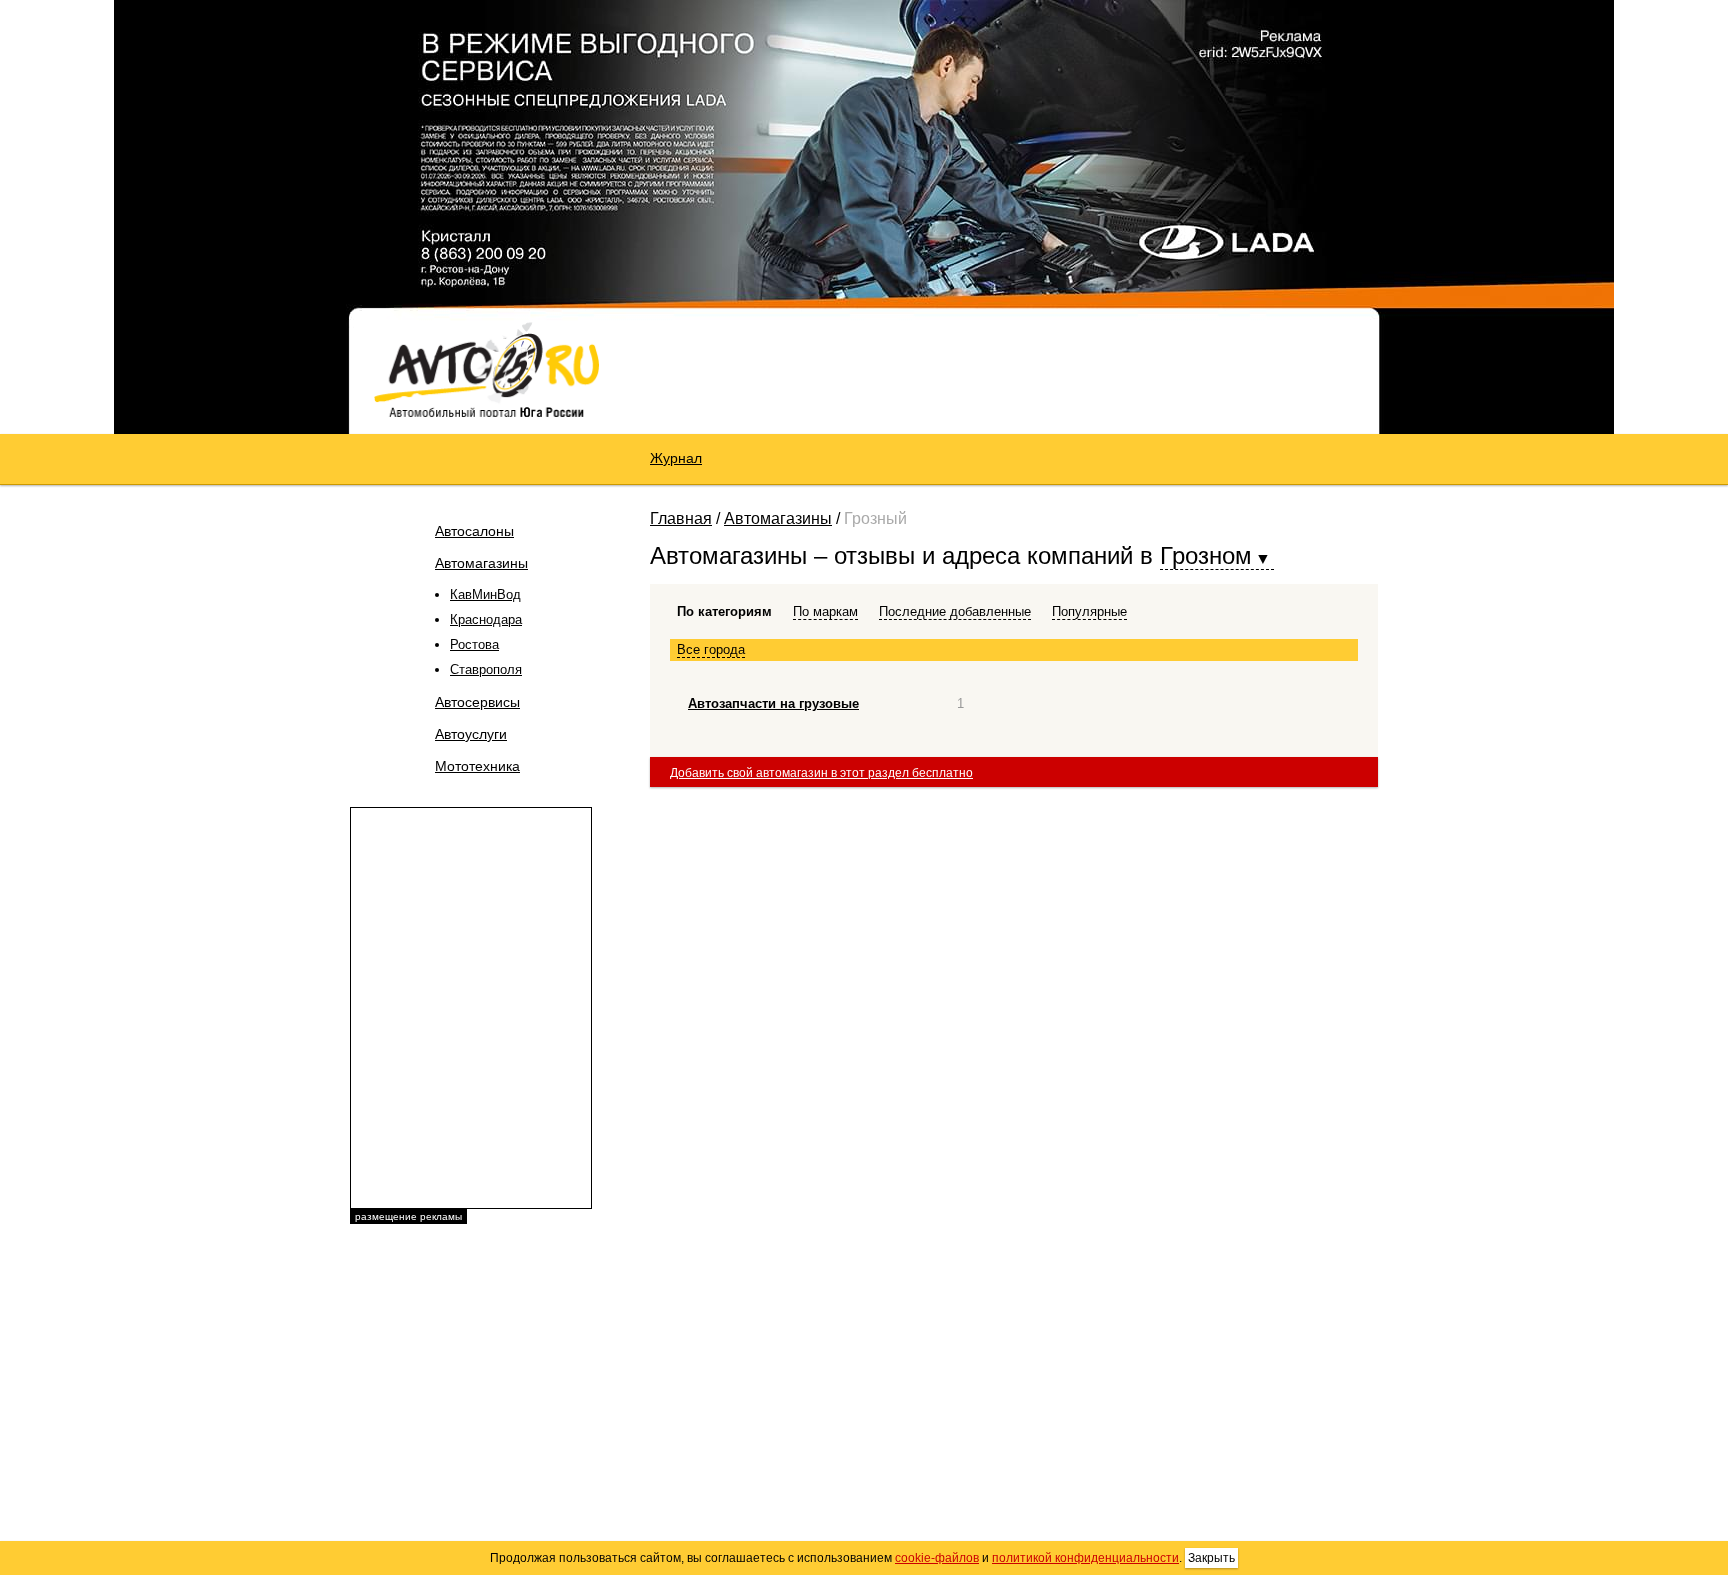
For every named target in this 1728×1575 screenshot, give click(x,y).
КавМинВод (485, 594)
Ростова (474, 644)
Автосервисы (477, 702)
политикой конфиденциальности (1085, 1558)
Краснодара (486, 619)
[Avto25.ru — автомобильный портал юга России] (486, 369)
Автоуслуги (471, 734)
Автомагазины (481, 563)
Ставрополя (486, 669)
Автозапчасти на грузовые (773, 703)
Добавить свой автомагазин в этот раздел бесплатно (821, 773)
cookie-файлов (937, 1558)
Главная (681, 518)
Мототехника (477, 766)
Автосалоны (474, 531)
